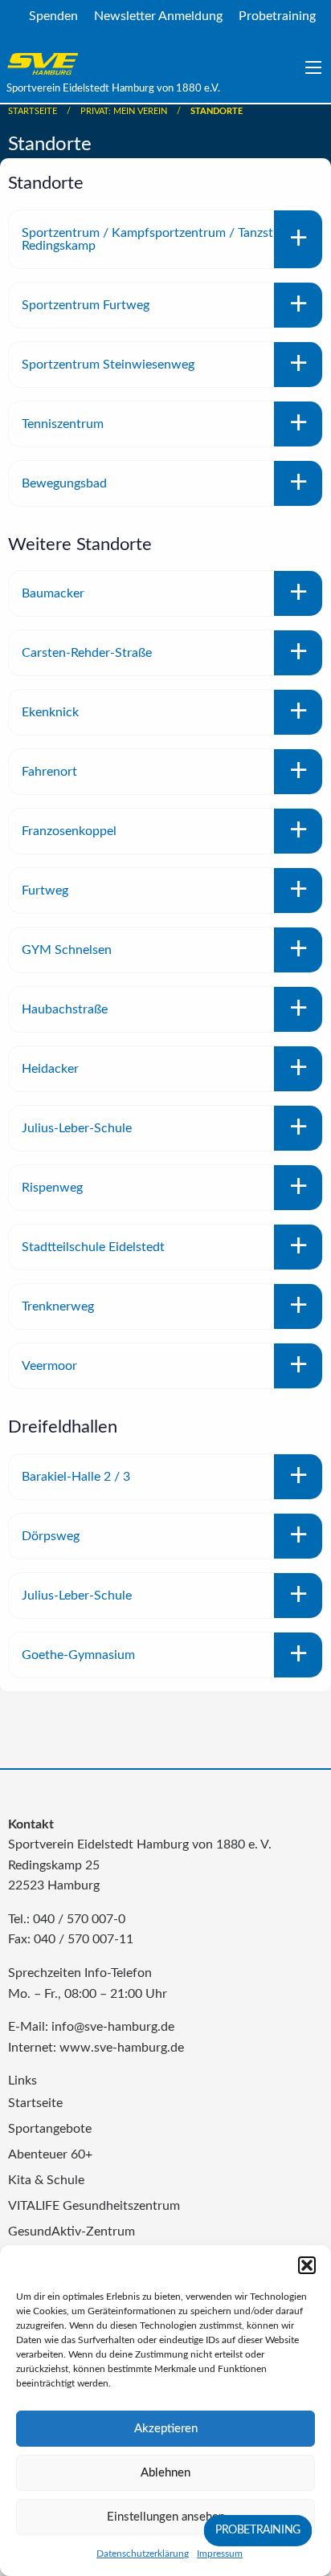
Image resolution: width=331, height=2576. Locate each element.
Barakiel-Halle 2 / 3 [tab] (76, 1477)
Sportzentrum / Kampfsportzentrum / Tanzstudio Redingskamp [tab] (160, 239)
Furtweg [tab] (45, 891)
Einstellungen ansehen (166, 2517)
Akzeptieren (166, 2429)
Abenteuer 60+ (50, 2154)
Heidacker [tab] (50, 1069)
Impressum (220, 2554)
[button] (307, 2265)
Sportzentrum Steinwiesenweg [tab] (108, 365)
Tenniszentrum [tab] (63, 424)
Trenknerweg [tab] (58, 1306)
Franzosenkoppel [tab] (69, 831)
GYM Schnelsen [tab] (67, 950)
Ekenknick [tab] (50, 712)
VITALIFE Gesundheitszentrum (94, 2206)
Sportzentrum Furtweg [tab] (86, 305)
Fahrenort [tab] (49, 772)
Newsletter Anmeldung (158, 16)
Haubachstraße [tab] (65, 1009)
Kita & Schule (46, 2180)
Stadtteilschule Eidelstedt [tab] (93, 1247)
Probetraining (277, 16)
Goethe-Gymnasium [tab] (78, 1655)
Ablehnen (165, 2473)
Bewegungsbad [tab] (64, 483)
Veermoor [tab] (49, 1366)
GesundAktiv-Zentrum (72, 2232)
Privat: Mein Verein (124, 111)
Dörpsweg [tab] (51, 1536)
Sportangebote (50, 2129)
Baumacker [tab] (53, 593)
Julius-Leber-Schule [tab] (77, 1128)
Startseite (33, 111)
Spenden (53, 16)
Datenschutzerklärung (143, 2554)
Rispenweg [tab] (52, 1188)
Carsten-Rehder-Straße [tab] (87, 653)
